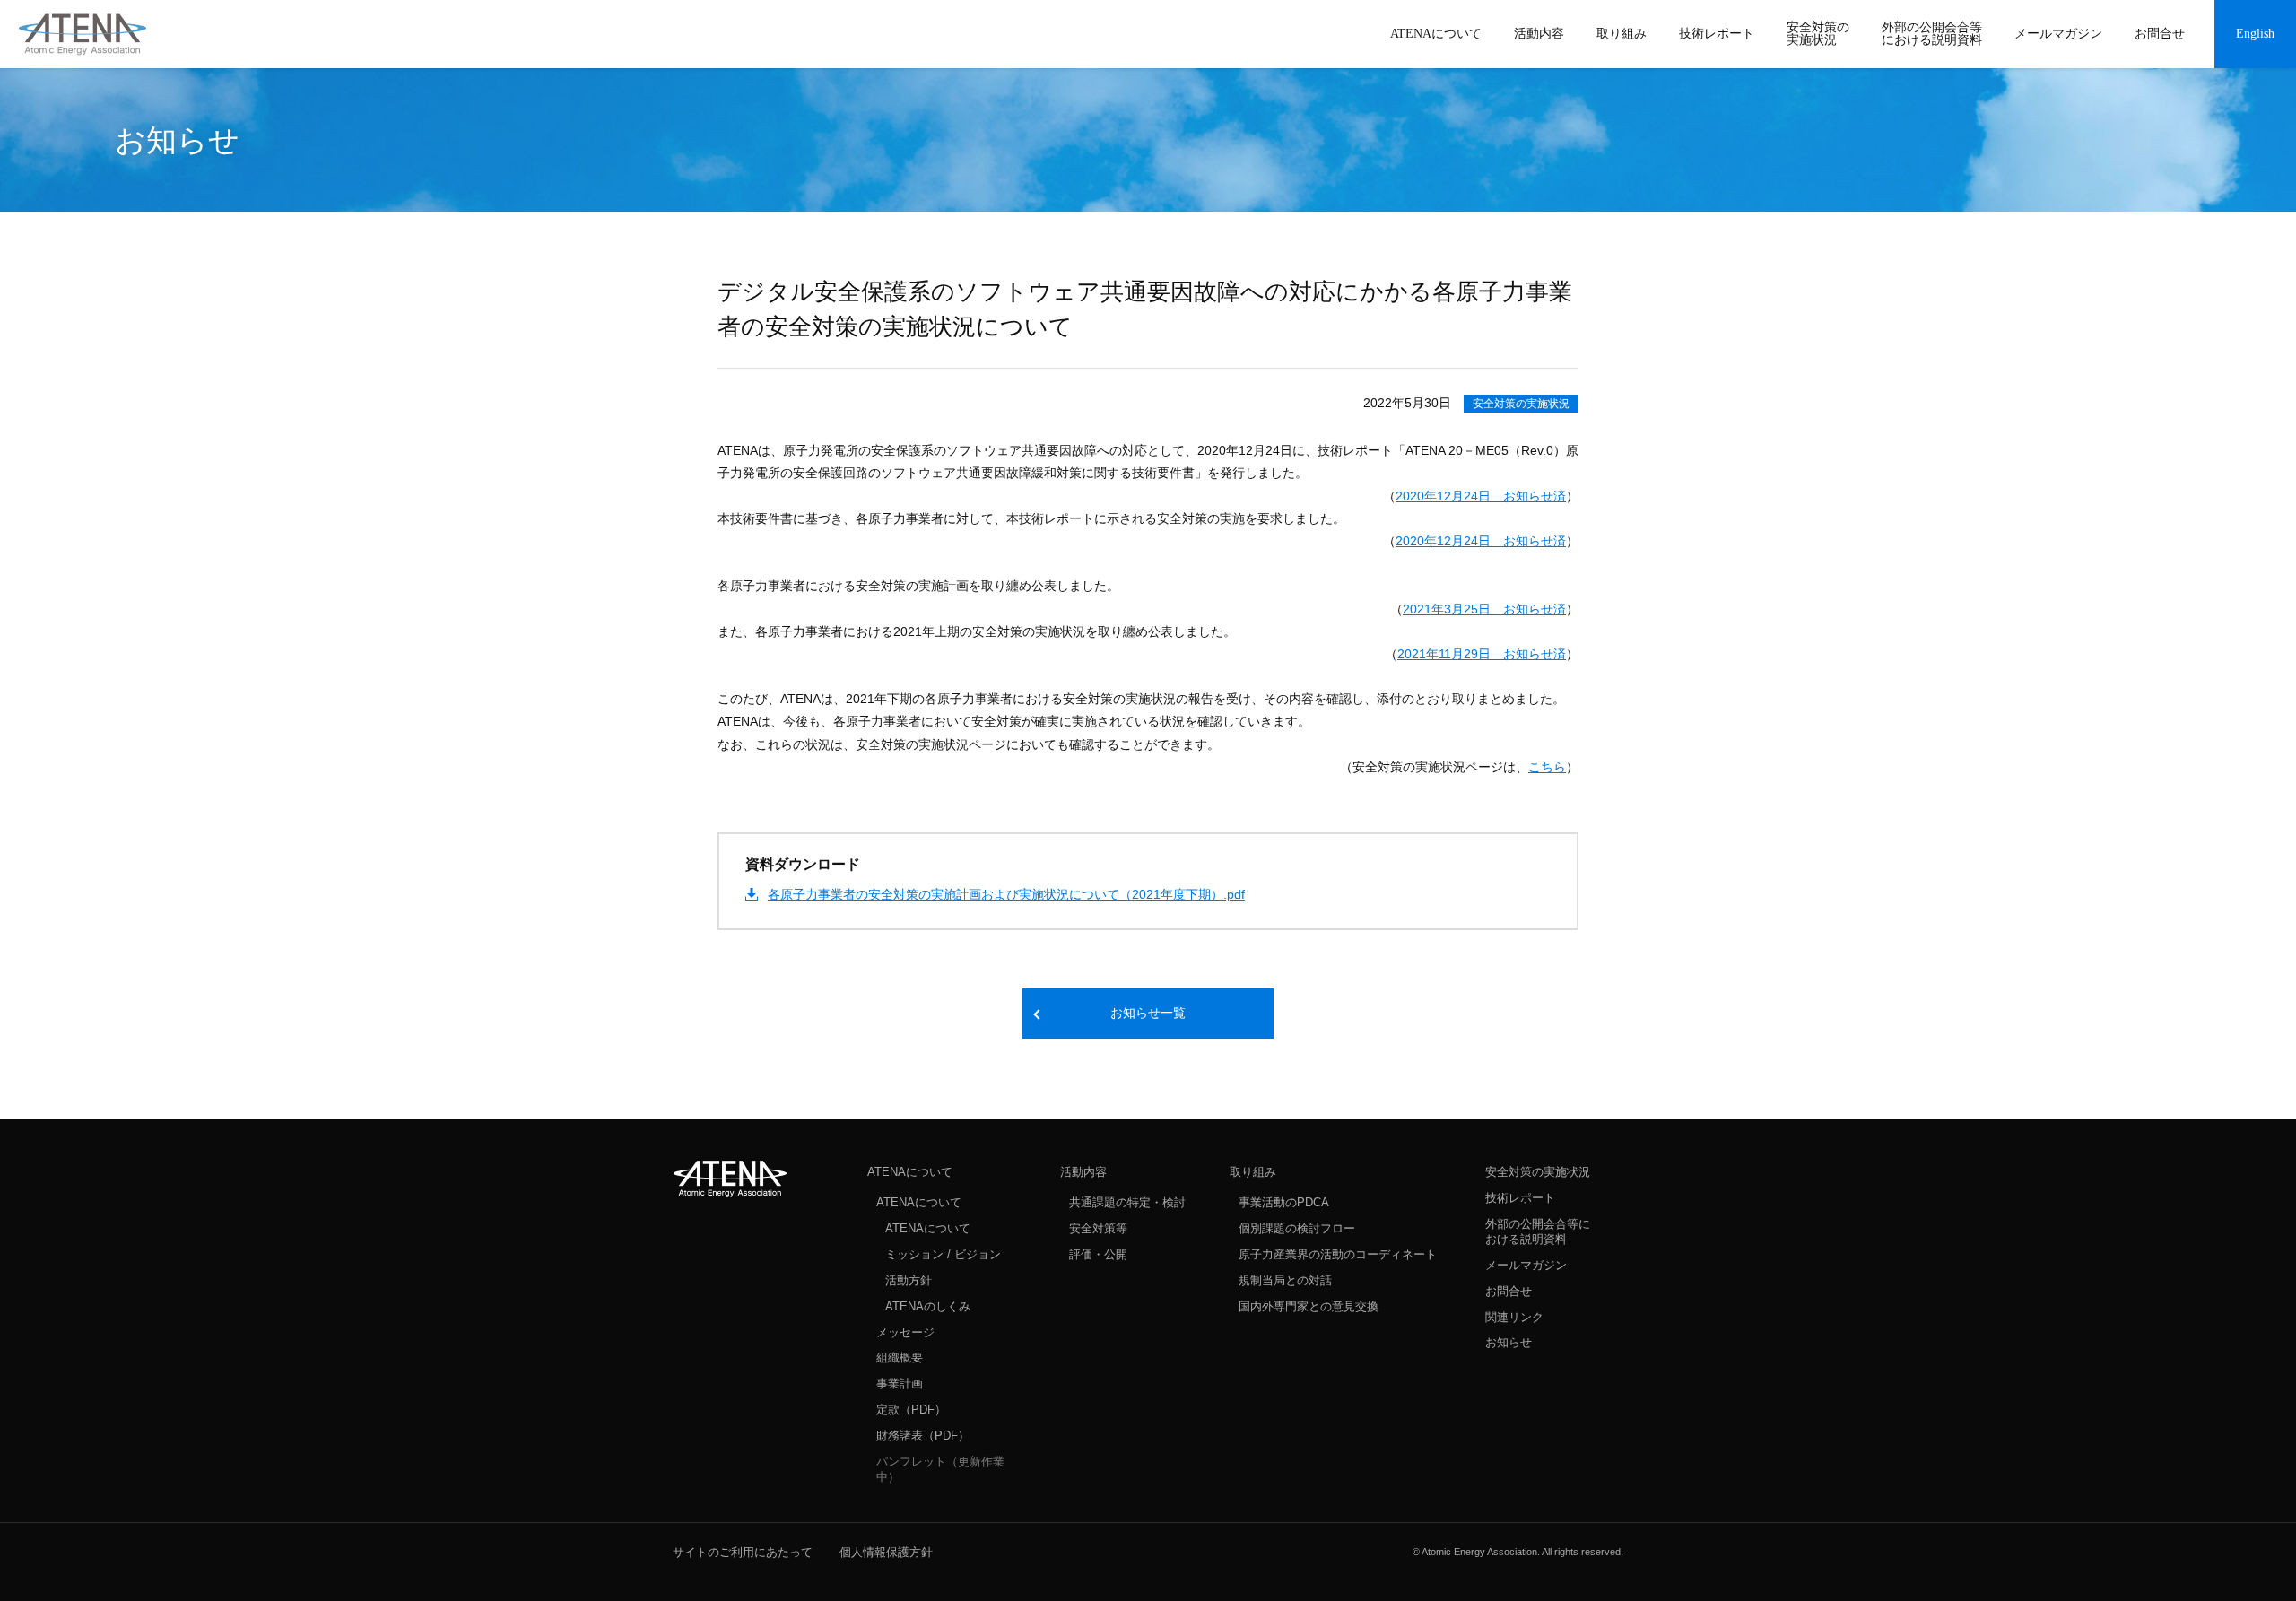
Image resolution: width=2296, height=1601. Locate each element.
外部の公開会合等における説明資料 (1538, 1231)
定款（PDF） (911, 1410)
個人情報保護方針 (886, 1552)
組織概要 (900, 1357)
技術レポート (1520, 1198)
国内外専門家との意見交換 (1309, 1306)
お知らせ (1509, 1342)
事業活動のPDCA (1284, 1202)
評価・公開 (1098, 1254)
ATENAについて (910, 1172)
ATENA (730, 1179)
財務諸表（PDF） (923, 1436)
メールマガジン (1526, 1265)
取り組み (1253, 1172)
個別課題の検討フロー (1297, 1228)
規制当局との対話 (1285, 1280)
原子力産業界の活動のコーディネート (1338, 1254)
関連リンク (1514, 1317)
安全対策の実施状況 (1521, 404)
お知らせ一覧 (1148, 1013)
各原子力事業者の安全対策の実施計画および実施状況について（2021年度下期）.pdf (1006, 894)
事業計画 (900, 1383)
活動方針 (909, 1280)
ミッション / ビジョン (943, 1254)
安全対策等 (1098, 1228)
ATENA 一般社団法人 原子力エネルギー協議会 (83, 34)
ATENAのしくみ (928, 1306)
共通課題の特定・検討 (1127, 1202)
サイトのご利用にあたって (743, 1552)
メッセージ (905, 1332)
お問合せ (1509, 1291)
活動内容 (1083, 1172)
